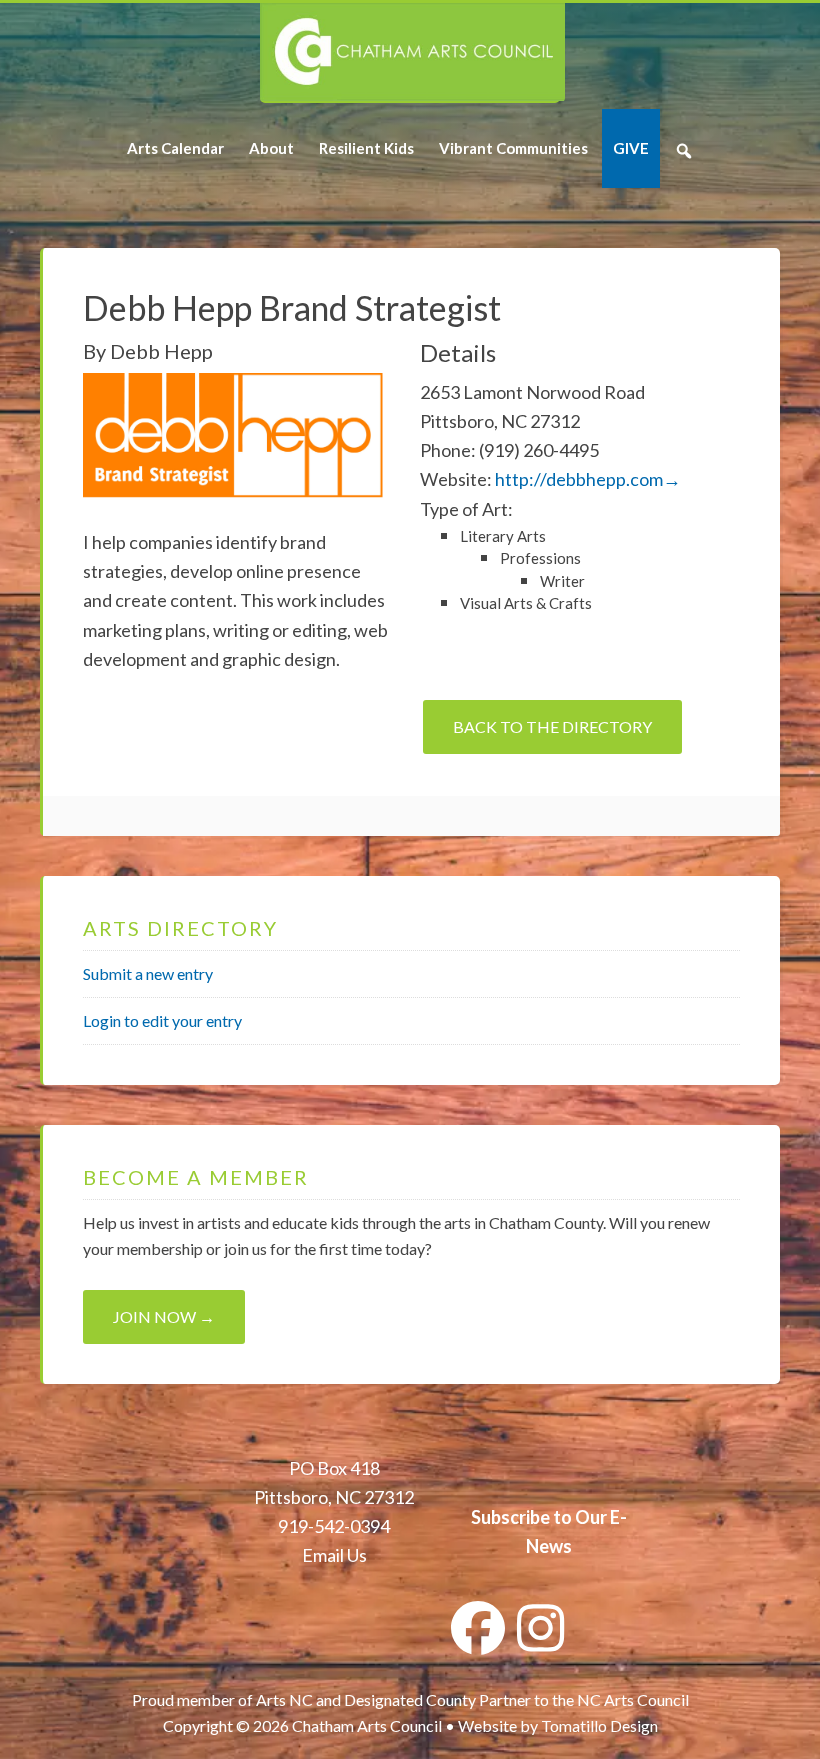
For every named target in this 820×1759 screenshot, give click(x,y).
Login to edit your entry (162, 1020)
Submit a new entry (148, 973)
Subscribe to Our (539, 1517)
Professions (540, 558)
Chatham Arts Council (412, 53)
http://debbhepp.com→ (588, 479)
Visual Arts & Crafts (526, 603)
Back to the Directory (552, 726)
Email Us (334, 1555)
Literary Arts (503, 536)
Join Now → (164, 1316)
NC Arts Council (633, 1699)
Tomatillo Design (599, 1725)
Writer (562, 581)
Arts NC (284, 1699)
